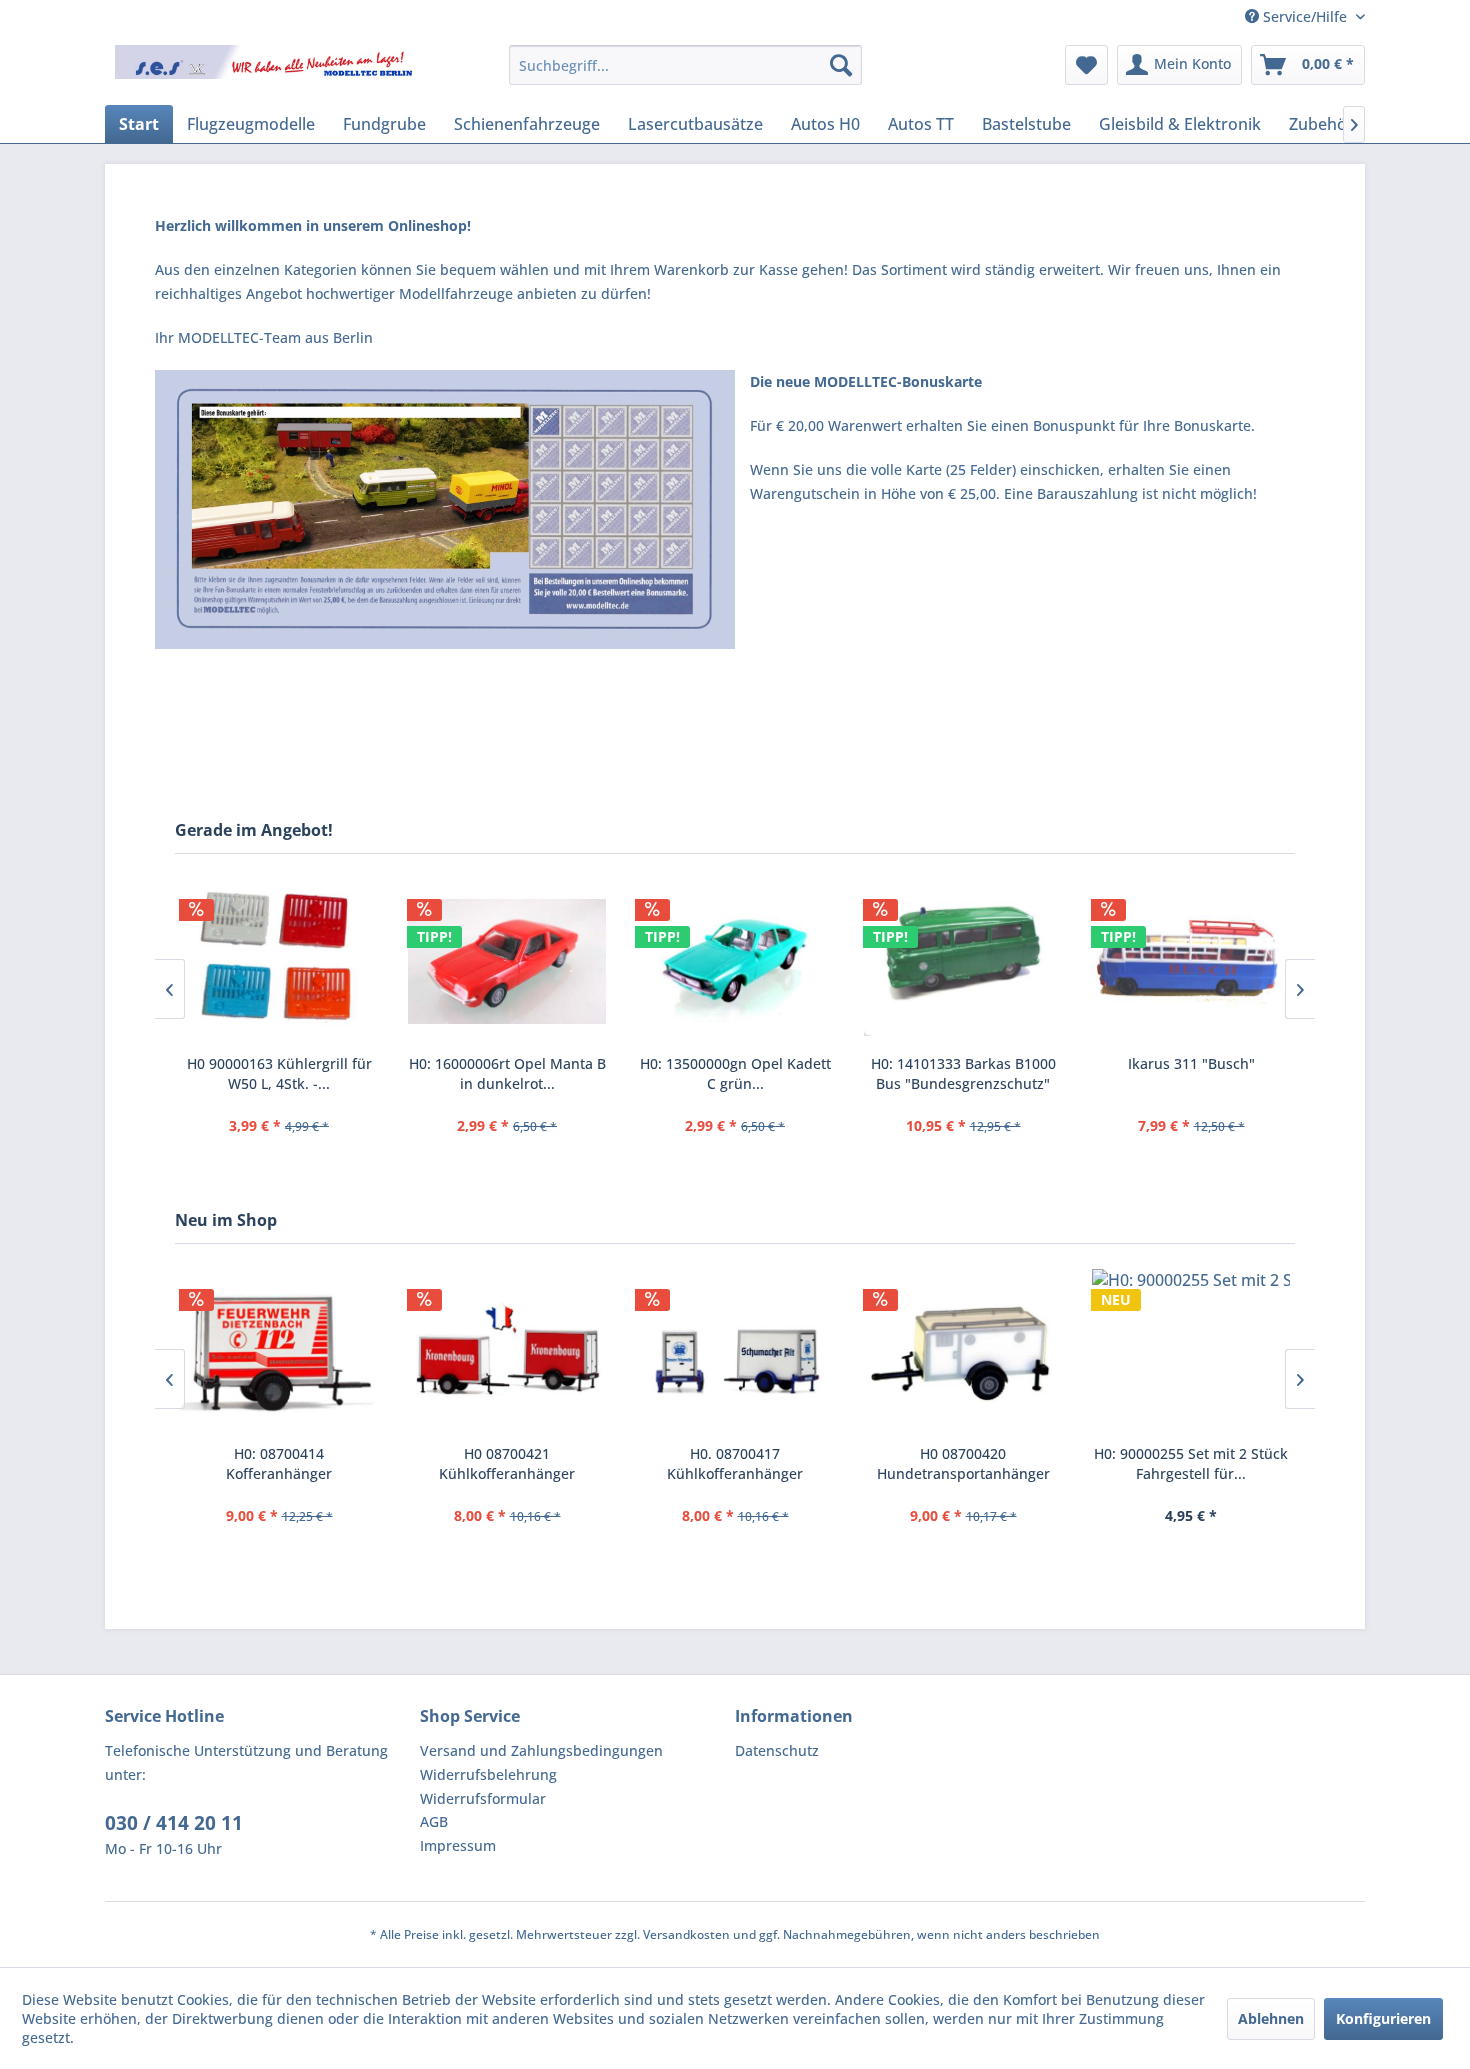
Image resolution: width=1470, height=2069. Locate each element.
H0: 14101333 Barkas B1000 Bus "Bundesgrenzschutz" (963, 1073)
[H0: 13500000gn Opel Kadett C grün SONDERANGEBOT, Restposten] (735, 961)
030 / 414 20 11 (174, 1823)
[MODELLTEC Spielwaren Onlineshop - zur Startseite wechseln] (266, 70)
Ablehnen (1271, 2018)
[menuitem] (685, 65)
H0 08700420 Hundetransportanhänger (963, 1463)
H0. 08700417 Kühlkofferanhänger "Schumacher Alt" (735, 1464)
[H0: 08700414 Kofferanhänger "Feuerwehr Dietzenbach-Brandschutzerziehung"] (279, 1351)
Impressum (458, 1845)
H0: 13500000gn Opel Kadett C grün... (735, 1073)
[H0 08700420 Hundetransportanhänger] (963, 1351)
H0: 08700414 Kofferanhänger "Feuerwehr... (279, 1464)
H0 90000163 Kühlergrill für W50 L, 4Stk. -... (279, 1073)
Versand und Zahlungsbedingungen (541, 1750)
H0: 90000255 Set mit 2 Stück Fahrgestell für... (1191, 1463)
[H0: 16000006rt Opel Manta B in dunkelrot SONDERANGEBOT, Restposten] (507, 961)
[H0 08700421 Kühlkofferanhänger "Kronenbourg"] (507, 1351)
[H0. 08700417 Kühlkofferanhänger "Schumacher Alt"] (735, 1351)
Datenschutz (777, 1750)
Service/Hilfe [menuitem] (1305, 16)
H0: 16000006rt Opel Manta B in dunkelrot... (507, 1073)
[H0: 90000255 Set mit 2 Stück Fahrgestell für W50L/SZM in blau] (1191, 1351)
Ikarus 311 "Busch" (1191, 1063)
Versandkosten (686, 1934)
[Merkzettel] (1086, 65)
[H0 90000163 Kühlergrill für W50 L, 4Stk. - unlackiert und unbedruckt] (279, 961)
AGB (434, 1821)
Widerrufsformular (483, 1798)
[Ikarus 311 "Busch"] (1191, 961)
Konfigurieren (1383, 2018)
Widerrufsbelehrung (488, 1774)
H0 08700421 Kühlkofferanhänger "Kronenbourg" (507, 1464)
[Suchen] (841, 65)
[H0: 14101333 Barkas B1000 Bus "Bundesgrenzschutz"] (963, 961)
